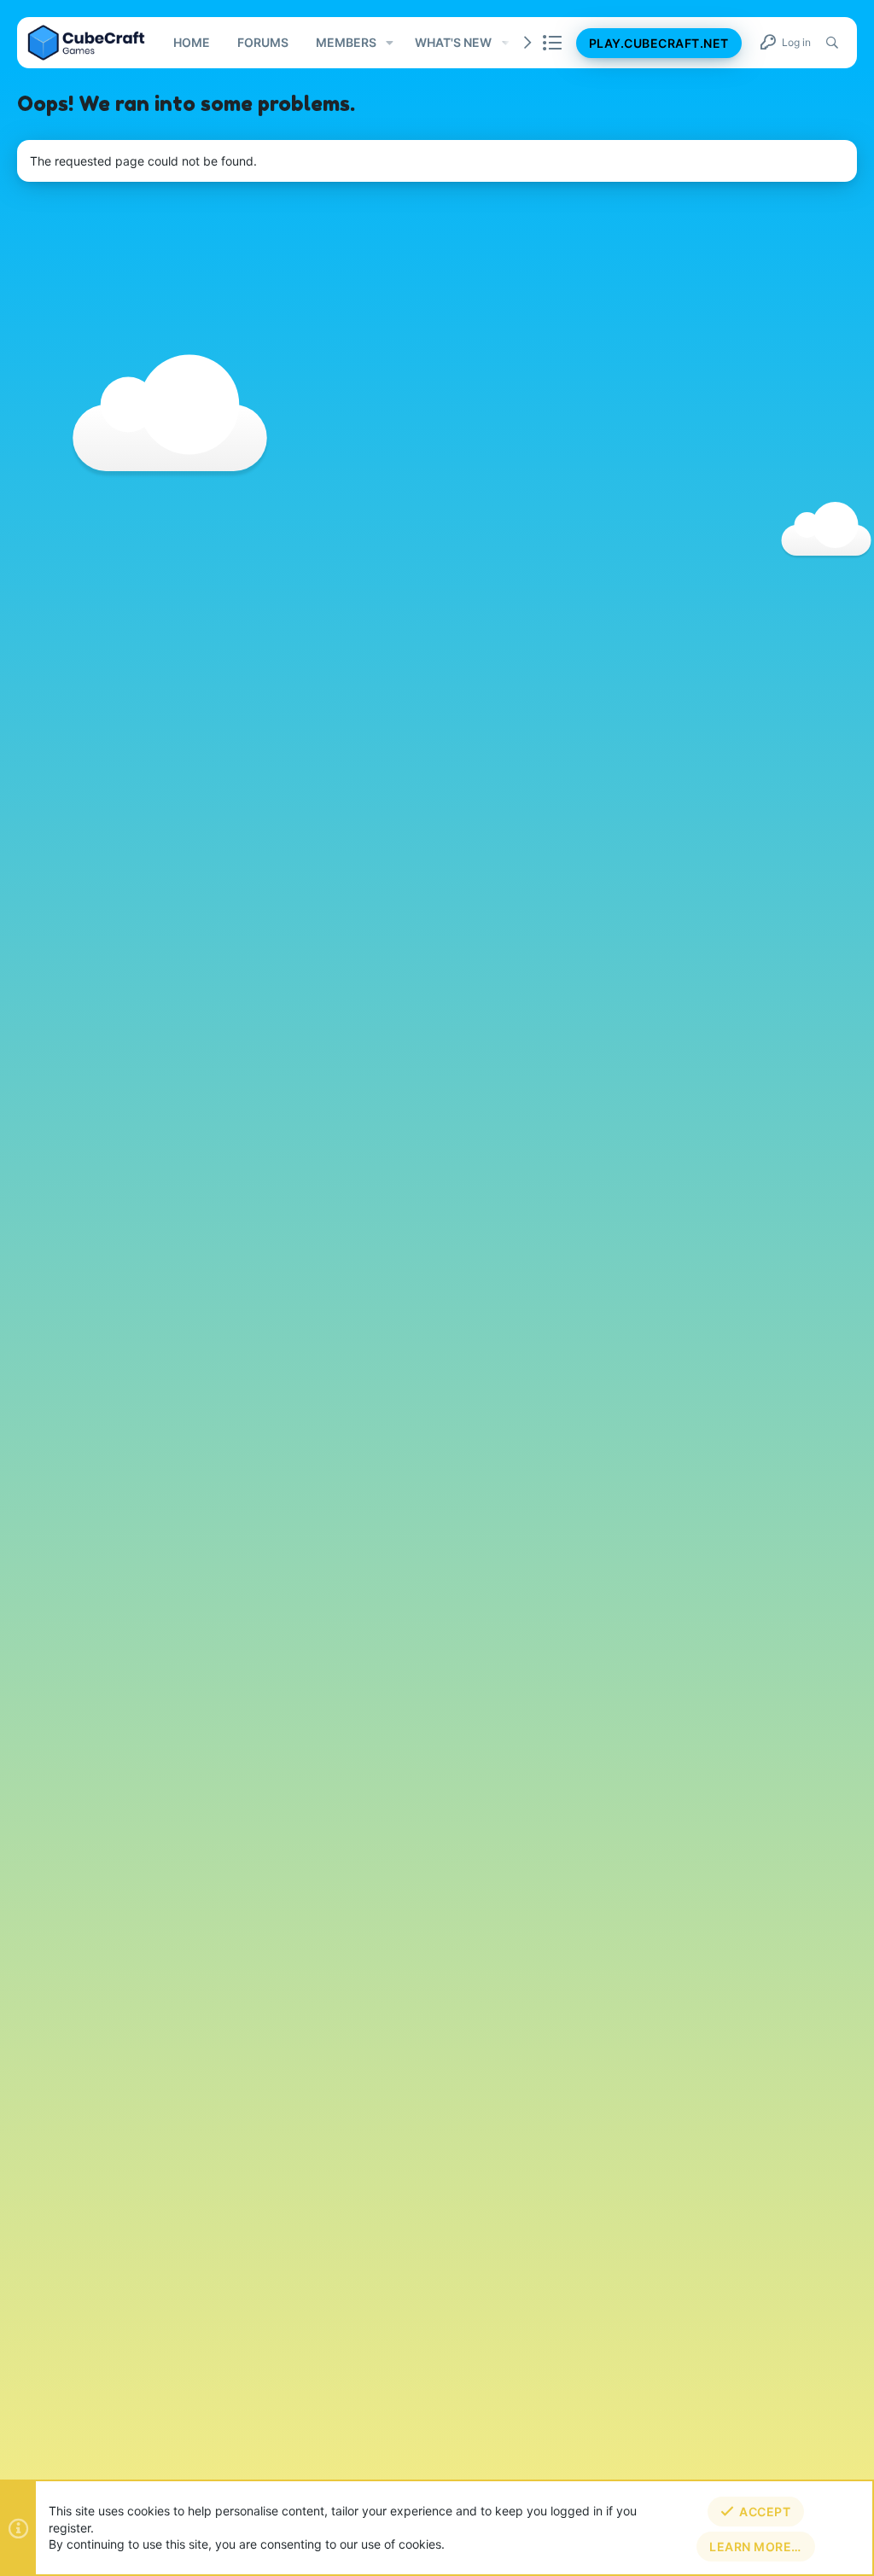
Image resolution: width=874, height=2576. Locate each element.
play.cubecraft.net (659, 43)
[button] (390, 43)
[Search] (832, 43)
